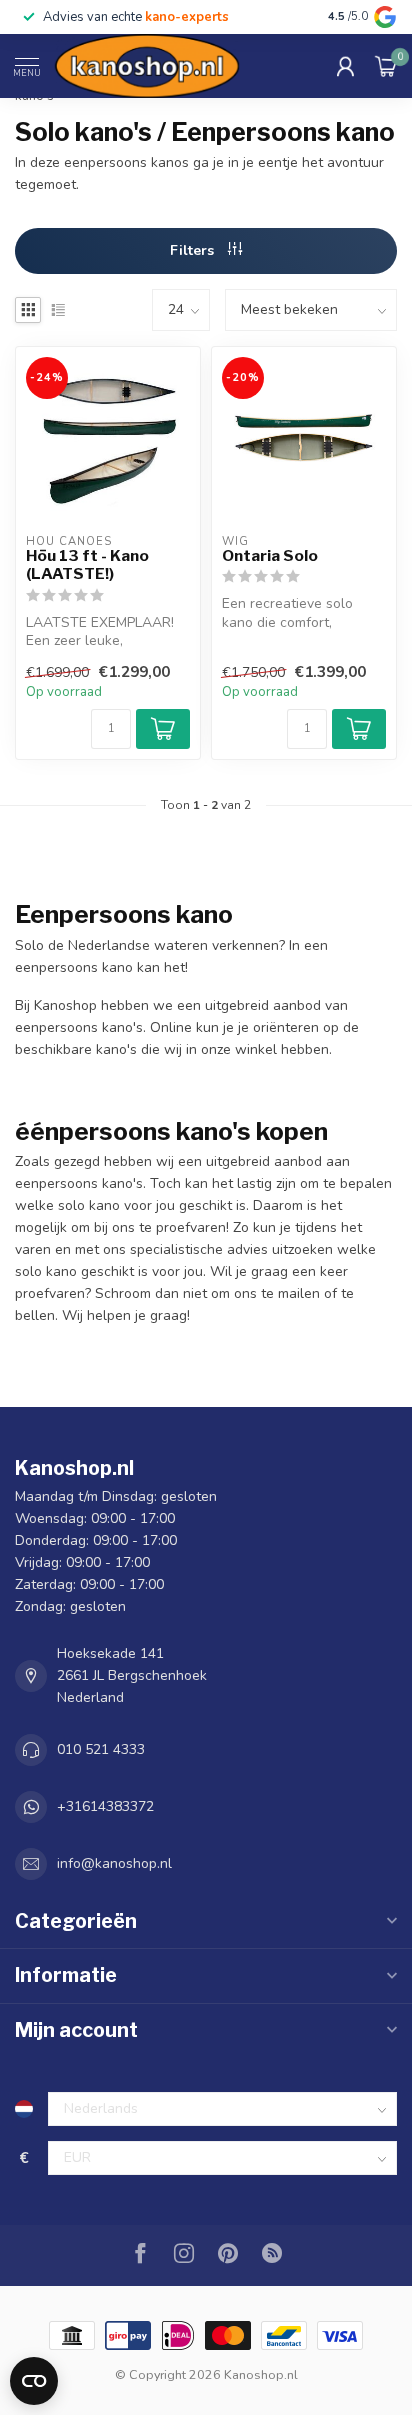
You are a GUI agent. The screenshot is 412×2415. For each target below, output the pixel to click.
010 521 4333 (101, 1749)
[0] (386, 66)
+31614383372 (105, 1806)
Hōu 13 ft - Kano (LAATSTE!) (87, 565)
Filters (194, 250)
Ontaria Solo (270, 556)
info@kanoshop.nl (114, 1863)
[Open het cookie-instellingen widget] (34, 2381)
